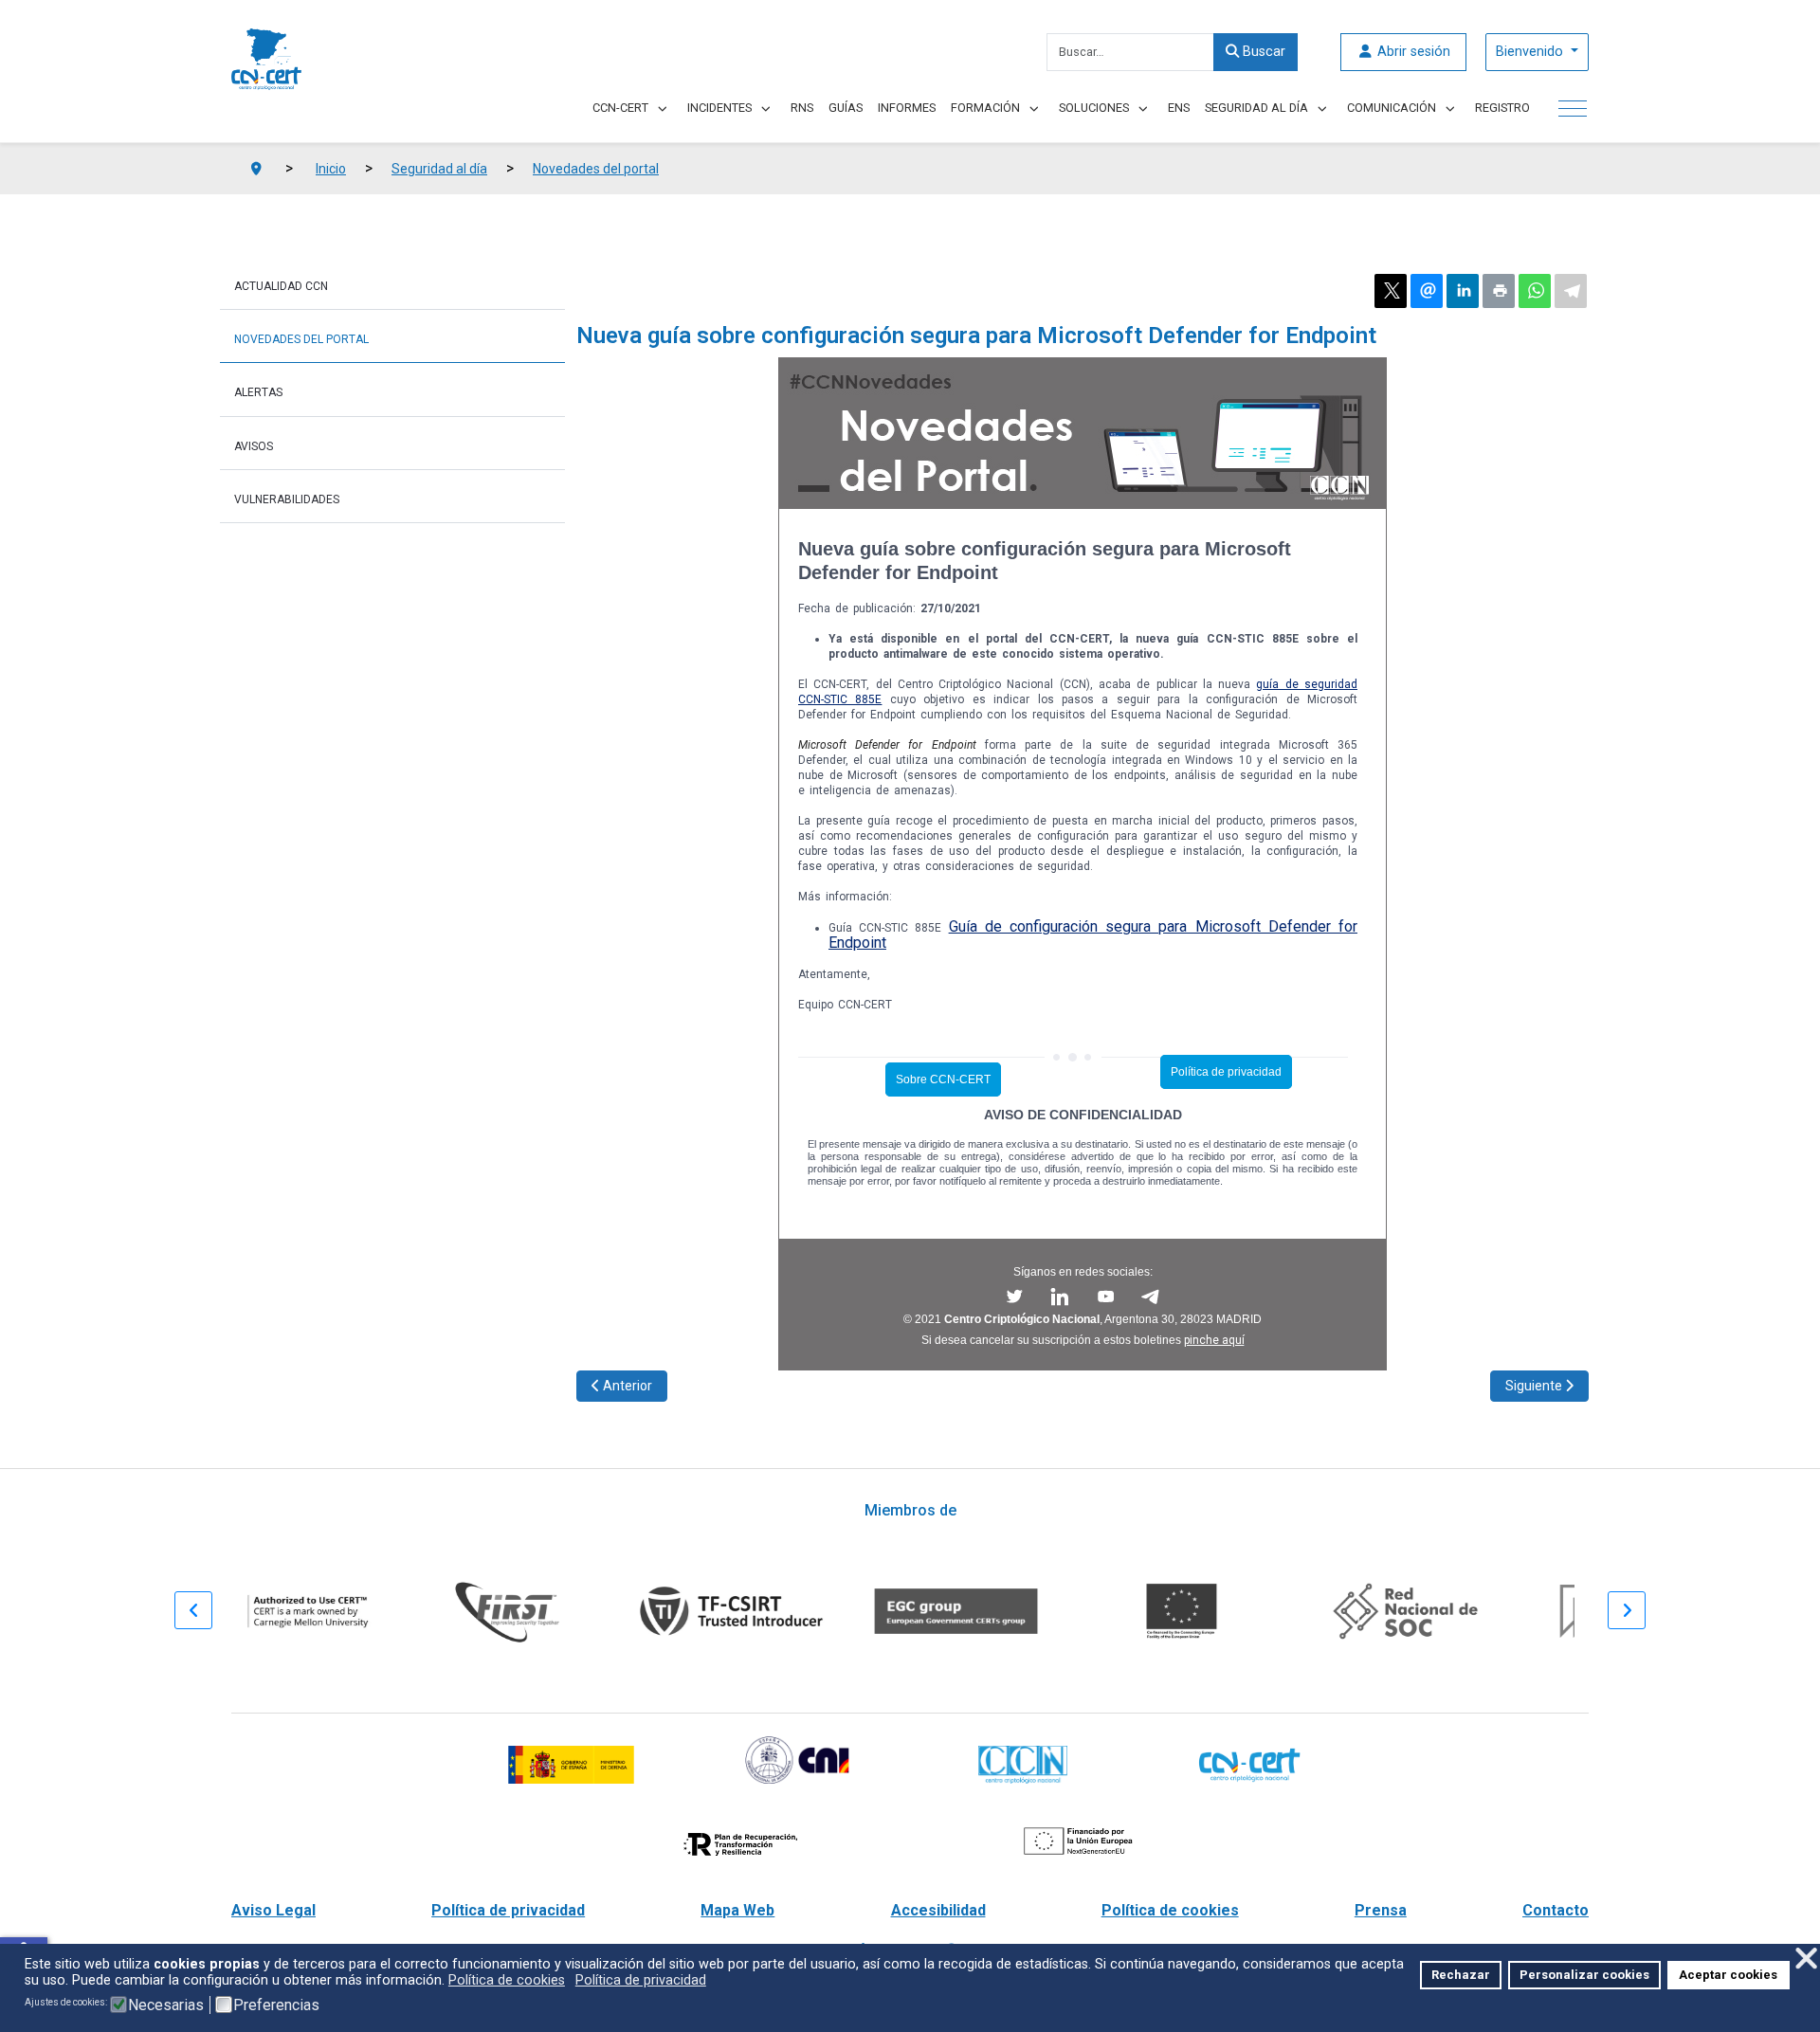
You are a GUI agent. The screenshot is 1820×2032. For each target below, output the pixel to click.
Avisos (254, 446)
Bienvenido (1531, 52)
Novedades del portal (301, 339)
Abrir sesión (1412, 52)
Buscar (1262, 52)
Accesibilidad (938, 1910)
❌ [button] (1806, 1959)
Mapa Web (737, 1910)
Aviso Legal (273, 1910)
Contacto (1556, 1910)
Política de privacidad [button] (641, 1980)
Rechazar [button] (1461, 1975)
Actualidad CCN (281, 286)
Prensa (1381, 1910)
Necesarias (166, 2005)
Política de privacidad (1226, 1072)
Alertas (258, 392)
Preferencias (276, 2005)
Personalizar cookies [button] (1584, 1975)
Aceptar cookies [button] (1728, 1975)
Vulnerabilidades (287, 499)
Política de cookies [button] (507, 1980)
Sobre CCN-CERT (943, 1079)
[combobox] (1130, 52)
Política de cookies (1170, 1910)
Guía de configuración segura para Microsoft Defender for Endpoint (1093, 934)
